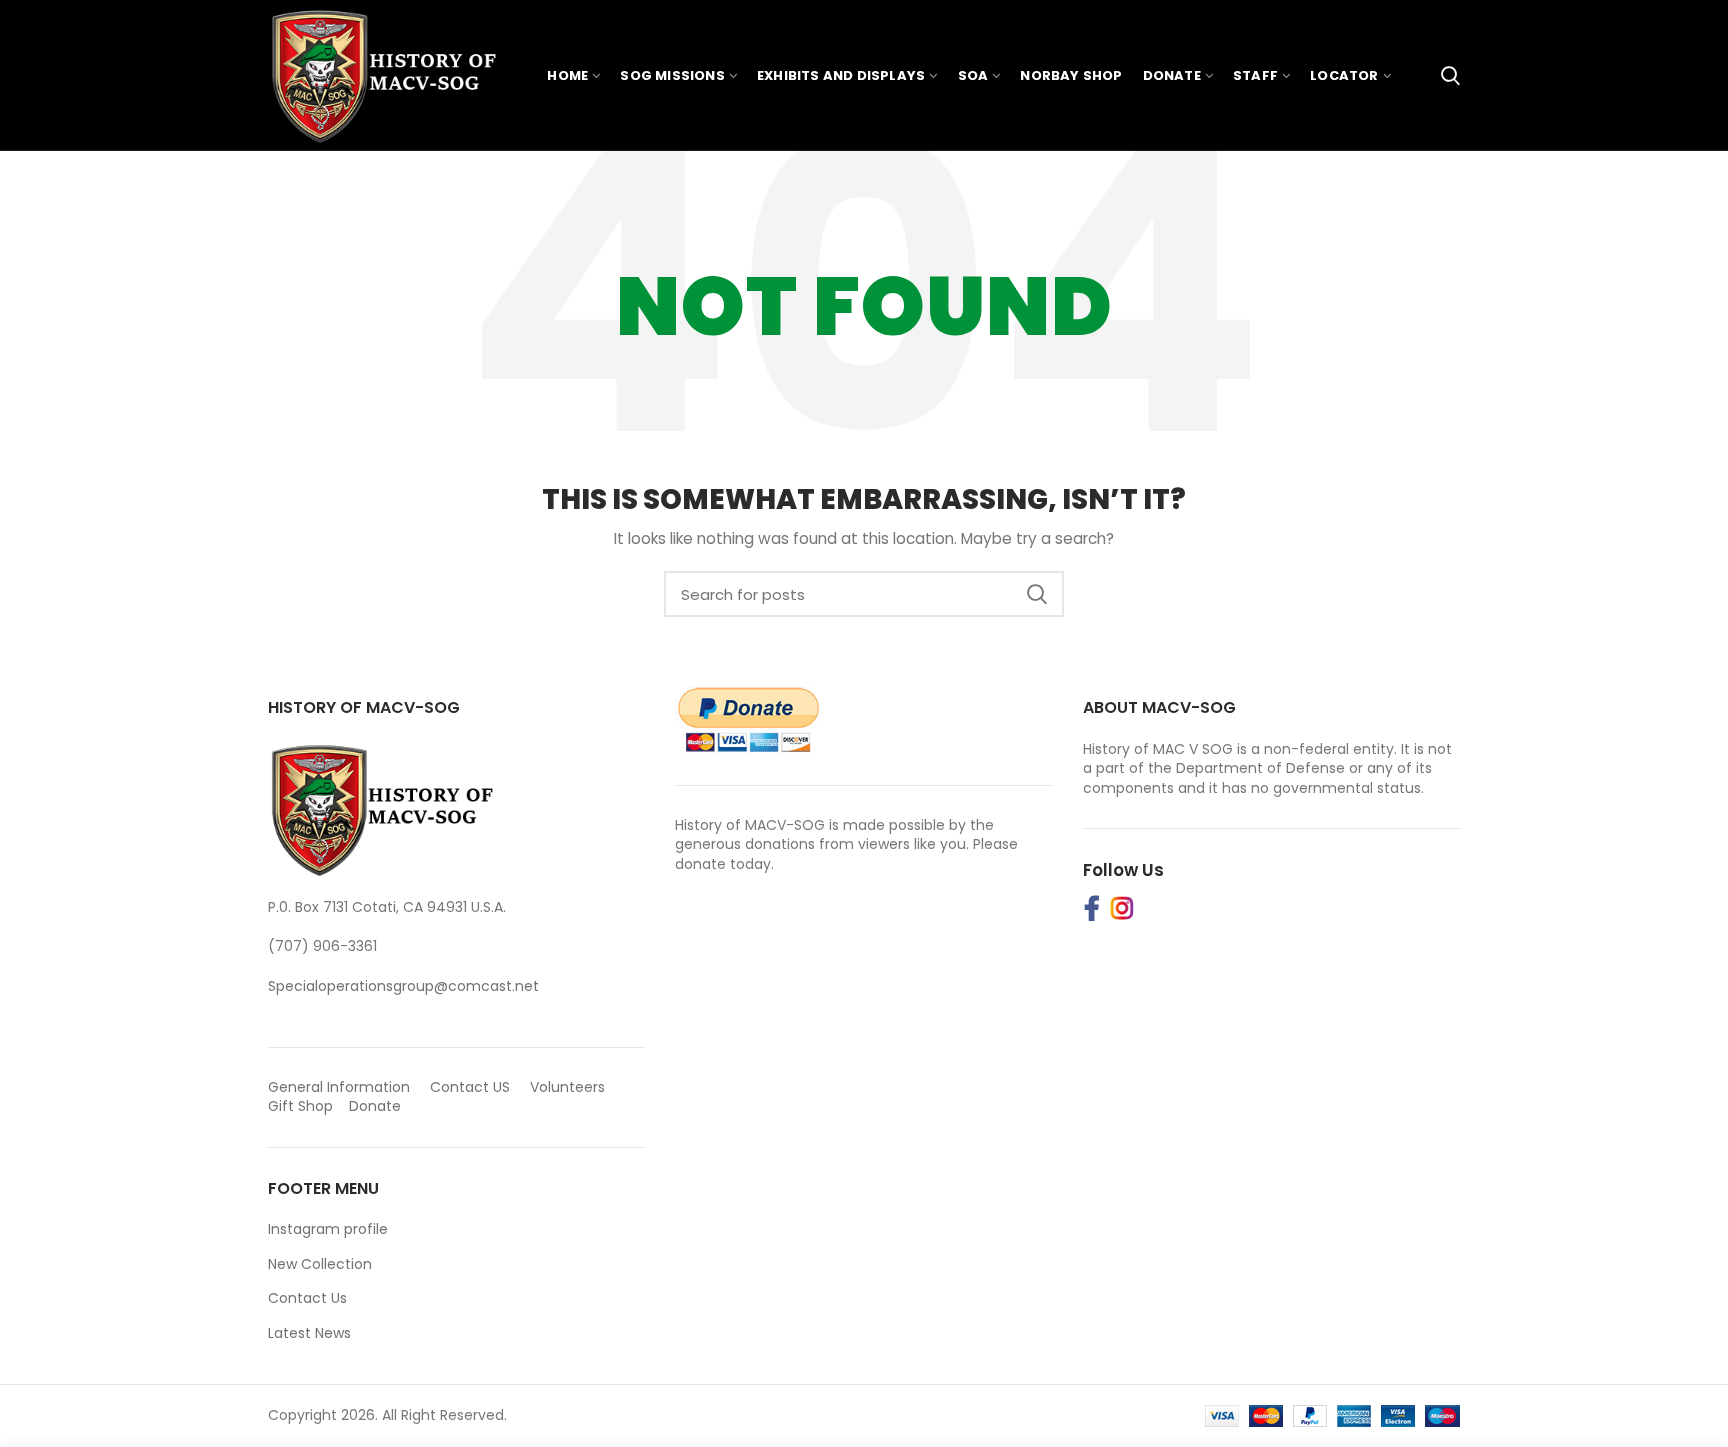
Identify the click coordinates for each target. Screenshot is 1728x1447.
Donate (377, 1106)
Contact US (470, 1087)
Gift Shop (300, 1106)
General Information (339, 1087)
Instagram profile (328, 1229)
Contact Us (307, 1298)
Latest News (309, 1333)
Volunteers (567, 1087)
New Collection (320, 1264)
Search (1037, 594)
